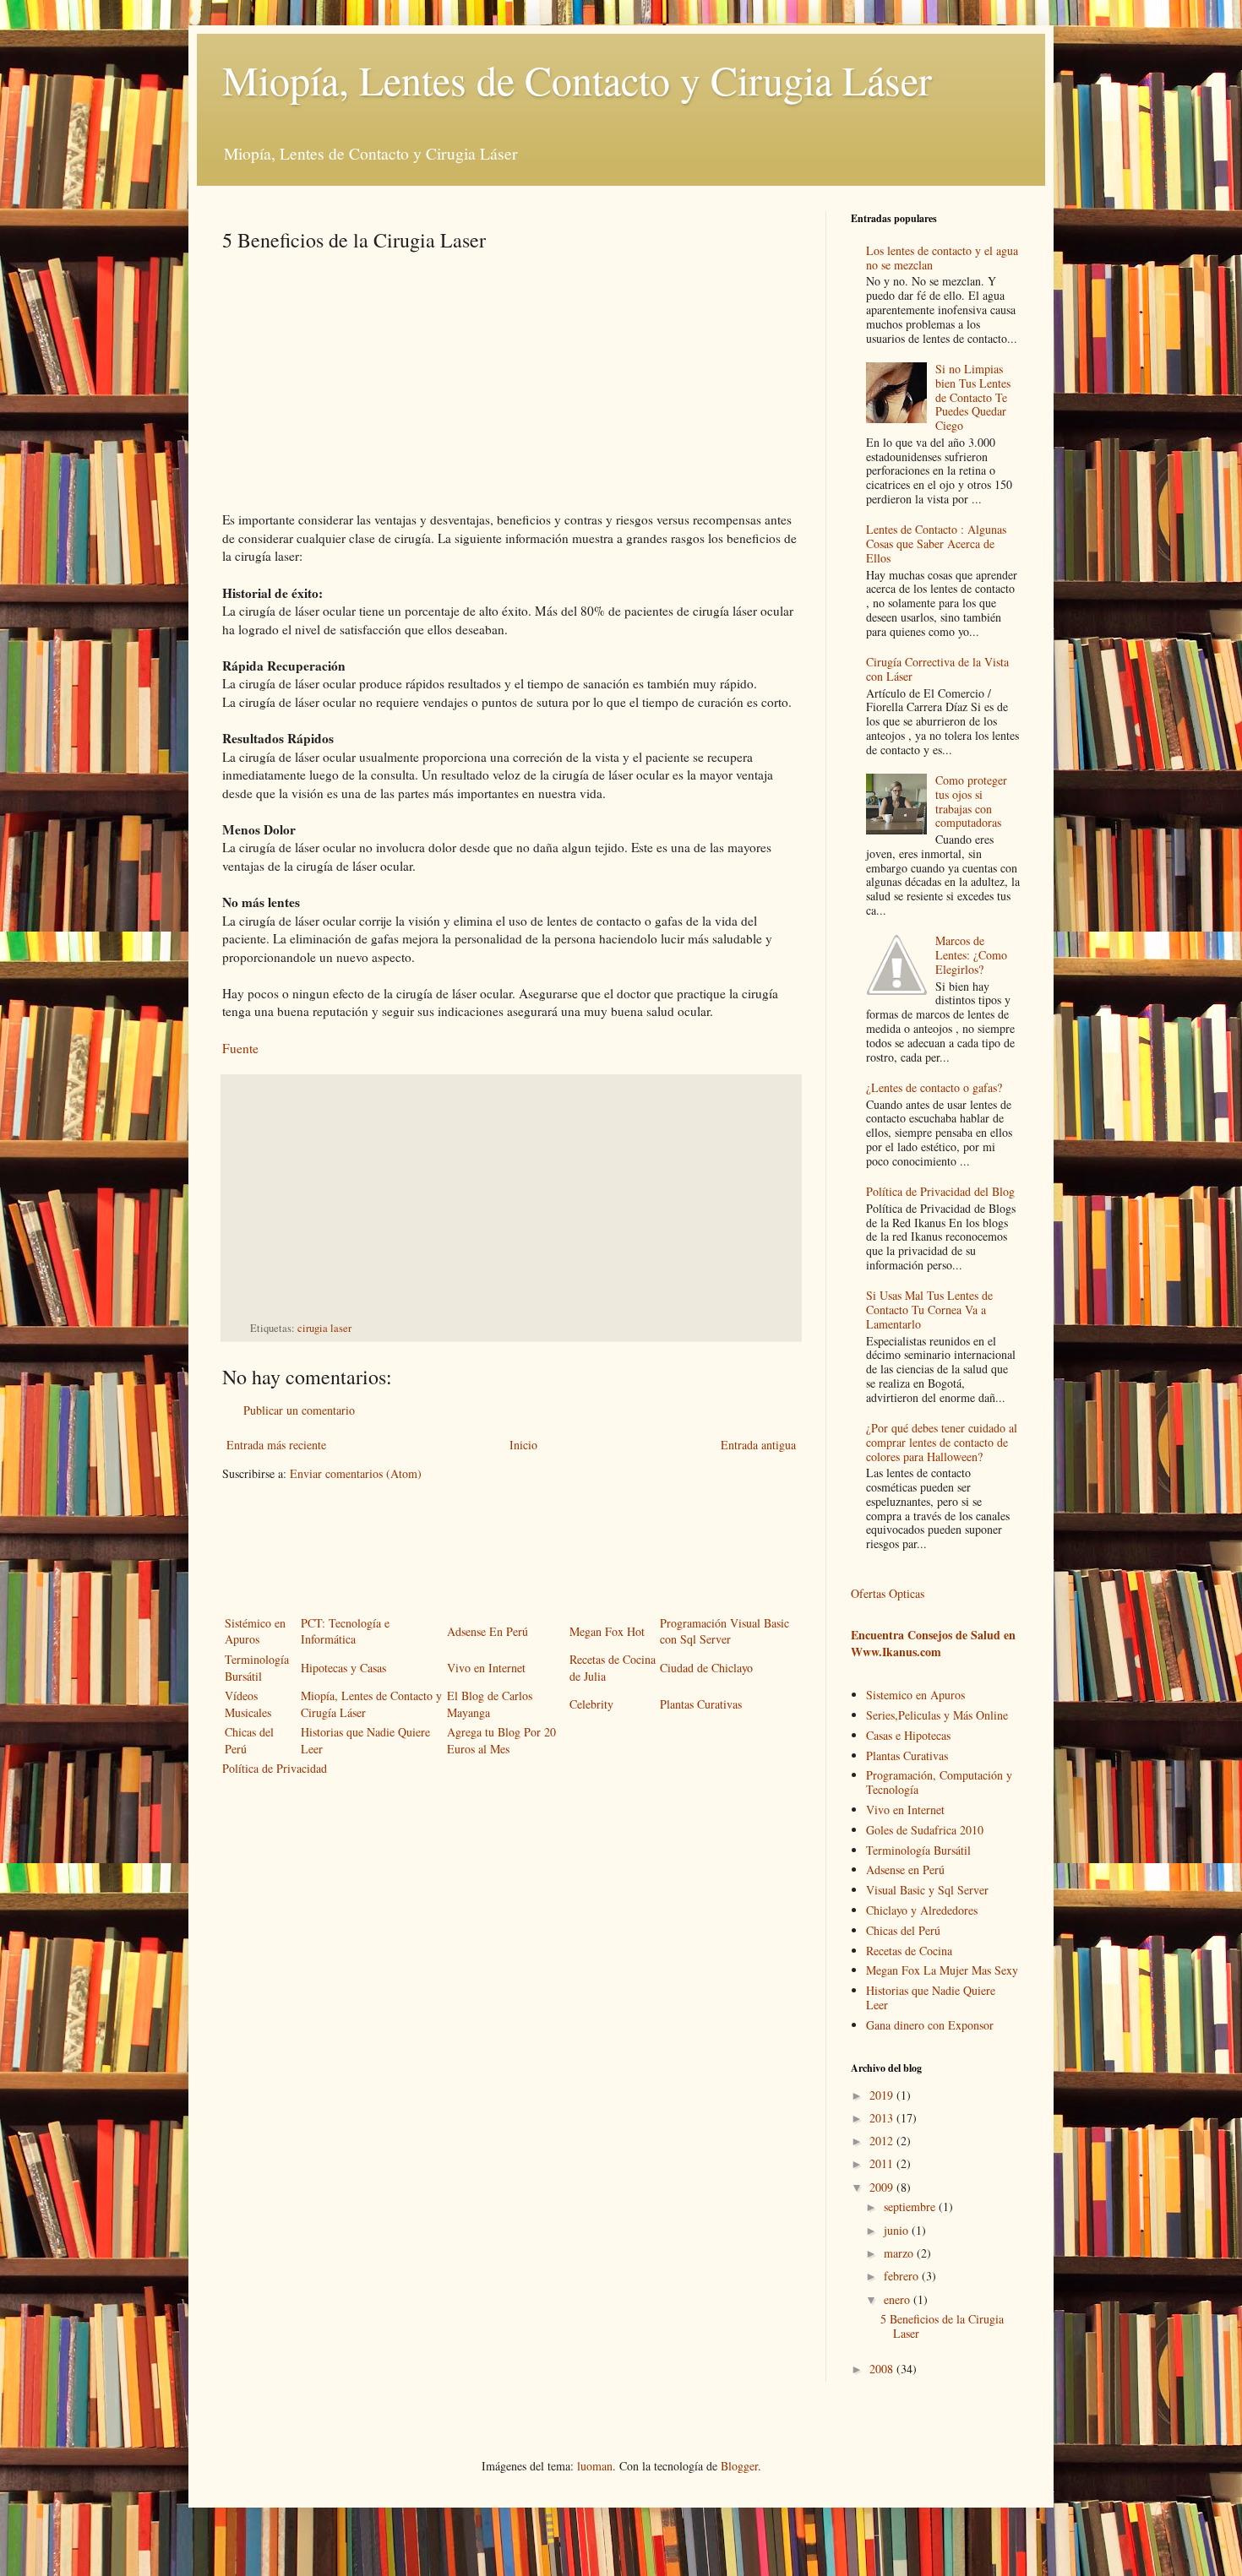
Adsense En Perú (488, 1631)
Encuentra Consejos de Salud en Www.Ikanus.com (933, 1643)
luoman (595, 2466)
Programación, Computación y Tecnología (939, 1782)
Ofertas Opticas (888, 1593)
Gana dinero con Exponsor (930, 2025)
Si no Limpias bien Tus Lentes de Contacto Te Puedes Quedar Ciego (973, 397)
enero (899, 2299)
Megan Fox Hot (607, 1631)
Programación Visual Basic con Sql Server (724, 1631)
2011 (883, 2163)
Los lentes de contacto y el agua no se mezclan (942, 258)
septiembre (911, 2206)
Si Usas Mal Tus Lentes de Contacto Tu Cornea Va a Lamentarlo (929, 1310)
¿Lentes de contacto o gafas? (934, 1087)
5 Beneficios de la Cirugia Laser (942, 2326)
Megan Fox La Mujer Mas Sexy (942, 1970)
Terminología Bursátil (257, 1668)
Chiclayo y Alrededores (922, 1910)
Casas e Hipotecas (908, 1735)
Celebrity (591, 1704)
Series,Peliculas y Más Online (937, 1715)
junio (898, 2230)
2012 (883, 2141)
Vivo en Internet (486, 1668)
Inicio (523, 1445)
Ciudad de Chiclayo (706, 1668)
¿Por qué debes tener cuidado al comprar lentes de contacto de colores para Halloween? (942, 1442)
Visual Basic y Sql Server (927, 1890)
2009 (883, 2187)
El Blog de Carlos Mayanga (490, 1704)
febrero (903, 2276)
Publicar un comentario (299, 1410)
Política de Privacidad (275, 1768)
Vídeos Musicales (248, 1704)
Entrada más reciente (276, 1445)
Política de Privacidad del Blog (940, 1191)
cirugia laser (324, 1328)
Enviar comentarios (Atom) (356, 1473)
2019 (883, 2095)
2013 (883, 2118)
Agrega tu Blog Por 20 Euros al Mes (501, 1740)
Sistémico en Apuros (255, 1631)
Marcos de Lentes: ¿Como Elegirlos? (971, 955)
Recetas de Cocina (909, 1951)
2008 (883, 2369)
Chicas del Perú (903, 1930)
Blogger (739, 2466)
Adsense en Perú (905, 1870)
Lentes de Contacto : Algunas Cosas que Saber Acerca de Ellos (936, 543)
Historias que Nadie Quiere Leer (931, 1997)
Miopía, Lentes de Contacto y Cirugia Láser (577, 79)
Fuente (240, 1048)
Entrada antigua (758, 1445)
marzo (900, 2253)
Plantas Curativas (701, 1704)
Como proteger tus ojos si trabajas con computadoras (971, 801)
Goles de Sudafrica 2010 (925, 1830)
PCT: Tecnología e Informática (345, 1631)
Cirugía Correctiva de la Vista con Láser (937, 669)
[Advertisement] (364, 372)
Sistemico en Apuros (915, 1695)
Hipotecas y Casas (343, 1668)
